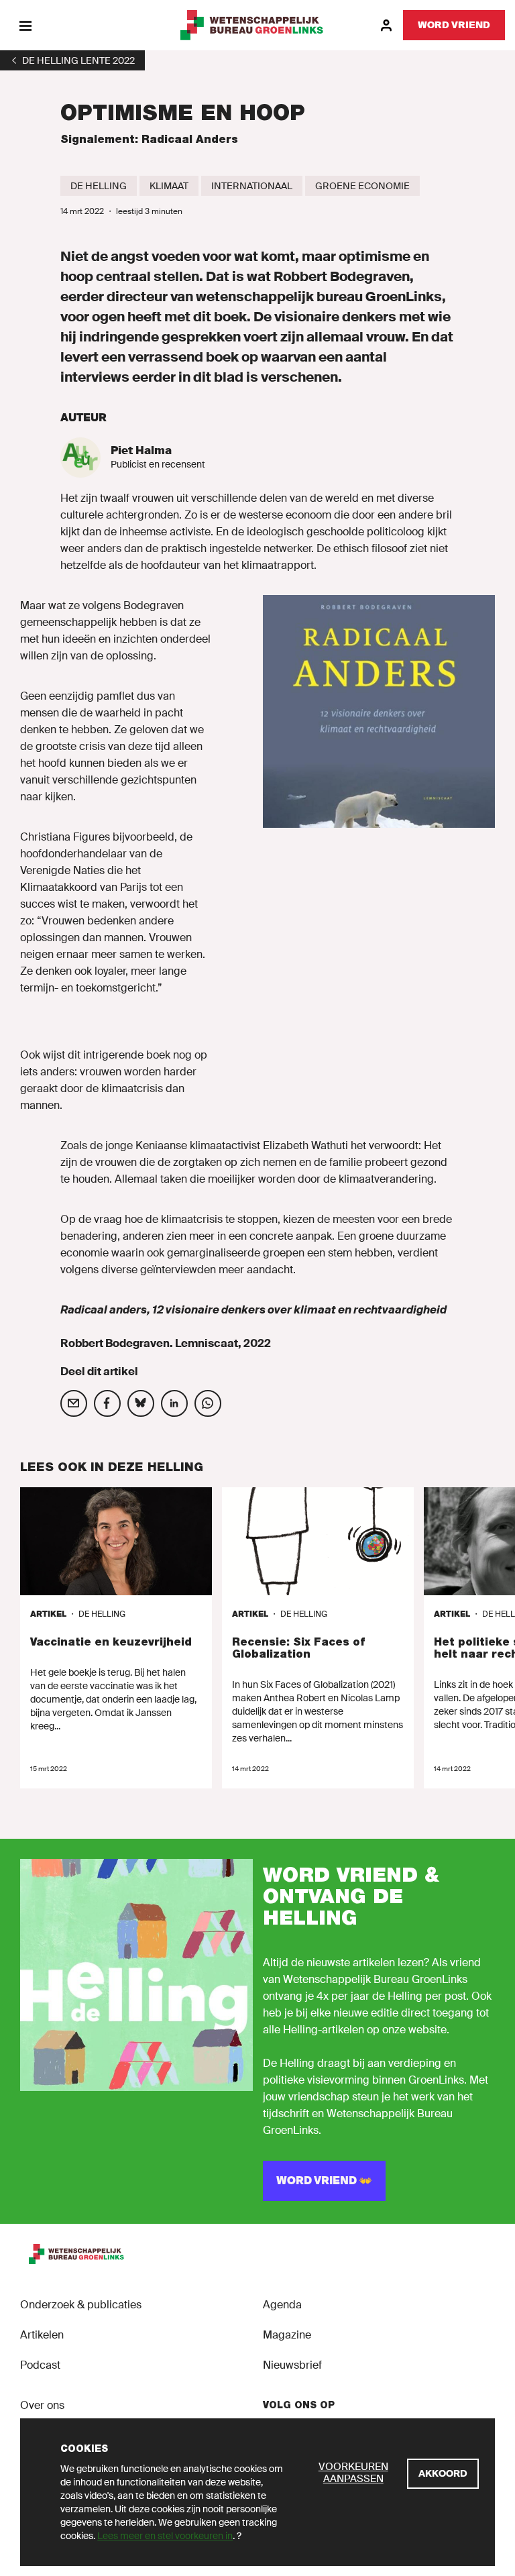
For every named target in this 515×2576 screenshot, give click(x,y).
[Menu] (25, 25)
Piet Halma (141, 450)
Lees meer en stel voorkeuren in (165, 2536)
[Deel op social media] (74, 1403)
